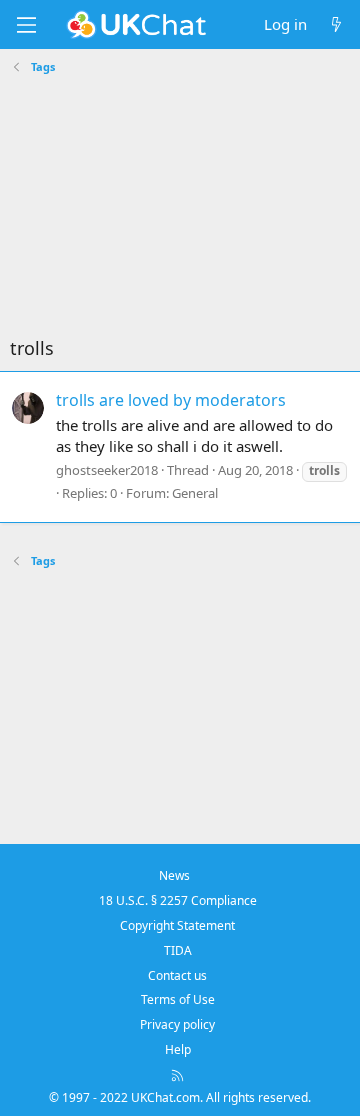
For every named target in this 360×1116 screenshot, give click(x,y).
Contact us (177, 975)
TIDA (178, 950)
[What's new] (336, 24)
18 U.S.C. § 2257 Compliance (178, 900)
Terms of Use (178, 999)
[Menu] (26, 25)
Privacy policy (177, 1024)
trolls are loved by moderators (171, 400)
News (174, 875)
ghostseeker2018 (107, 470)
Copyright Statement (177, 925)
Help (178, 1049)
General (195, 493)
